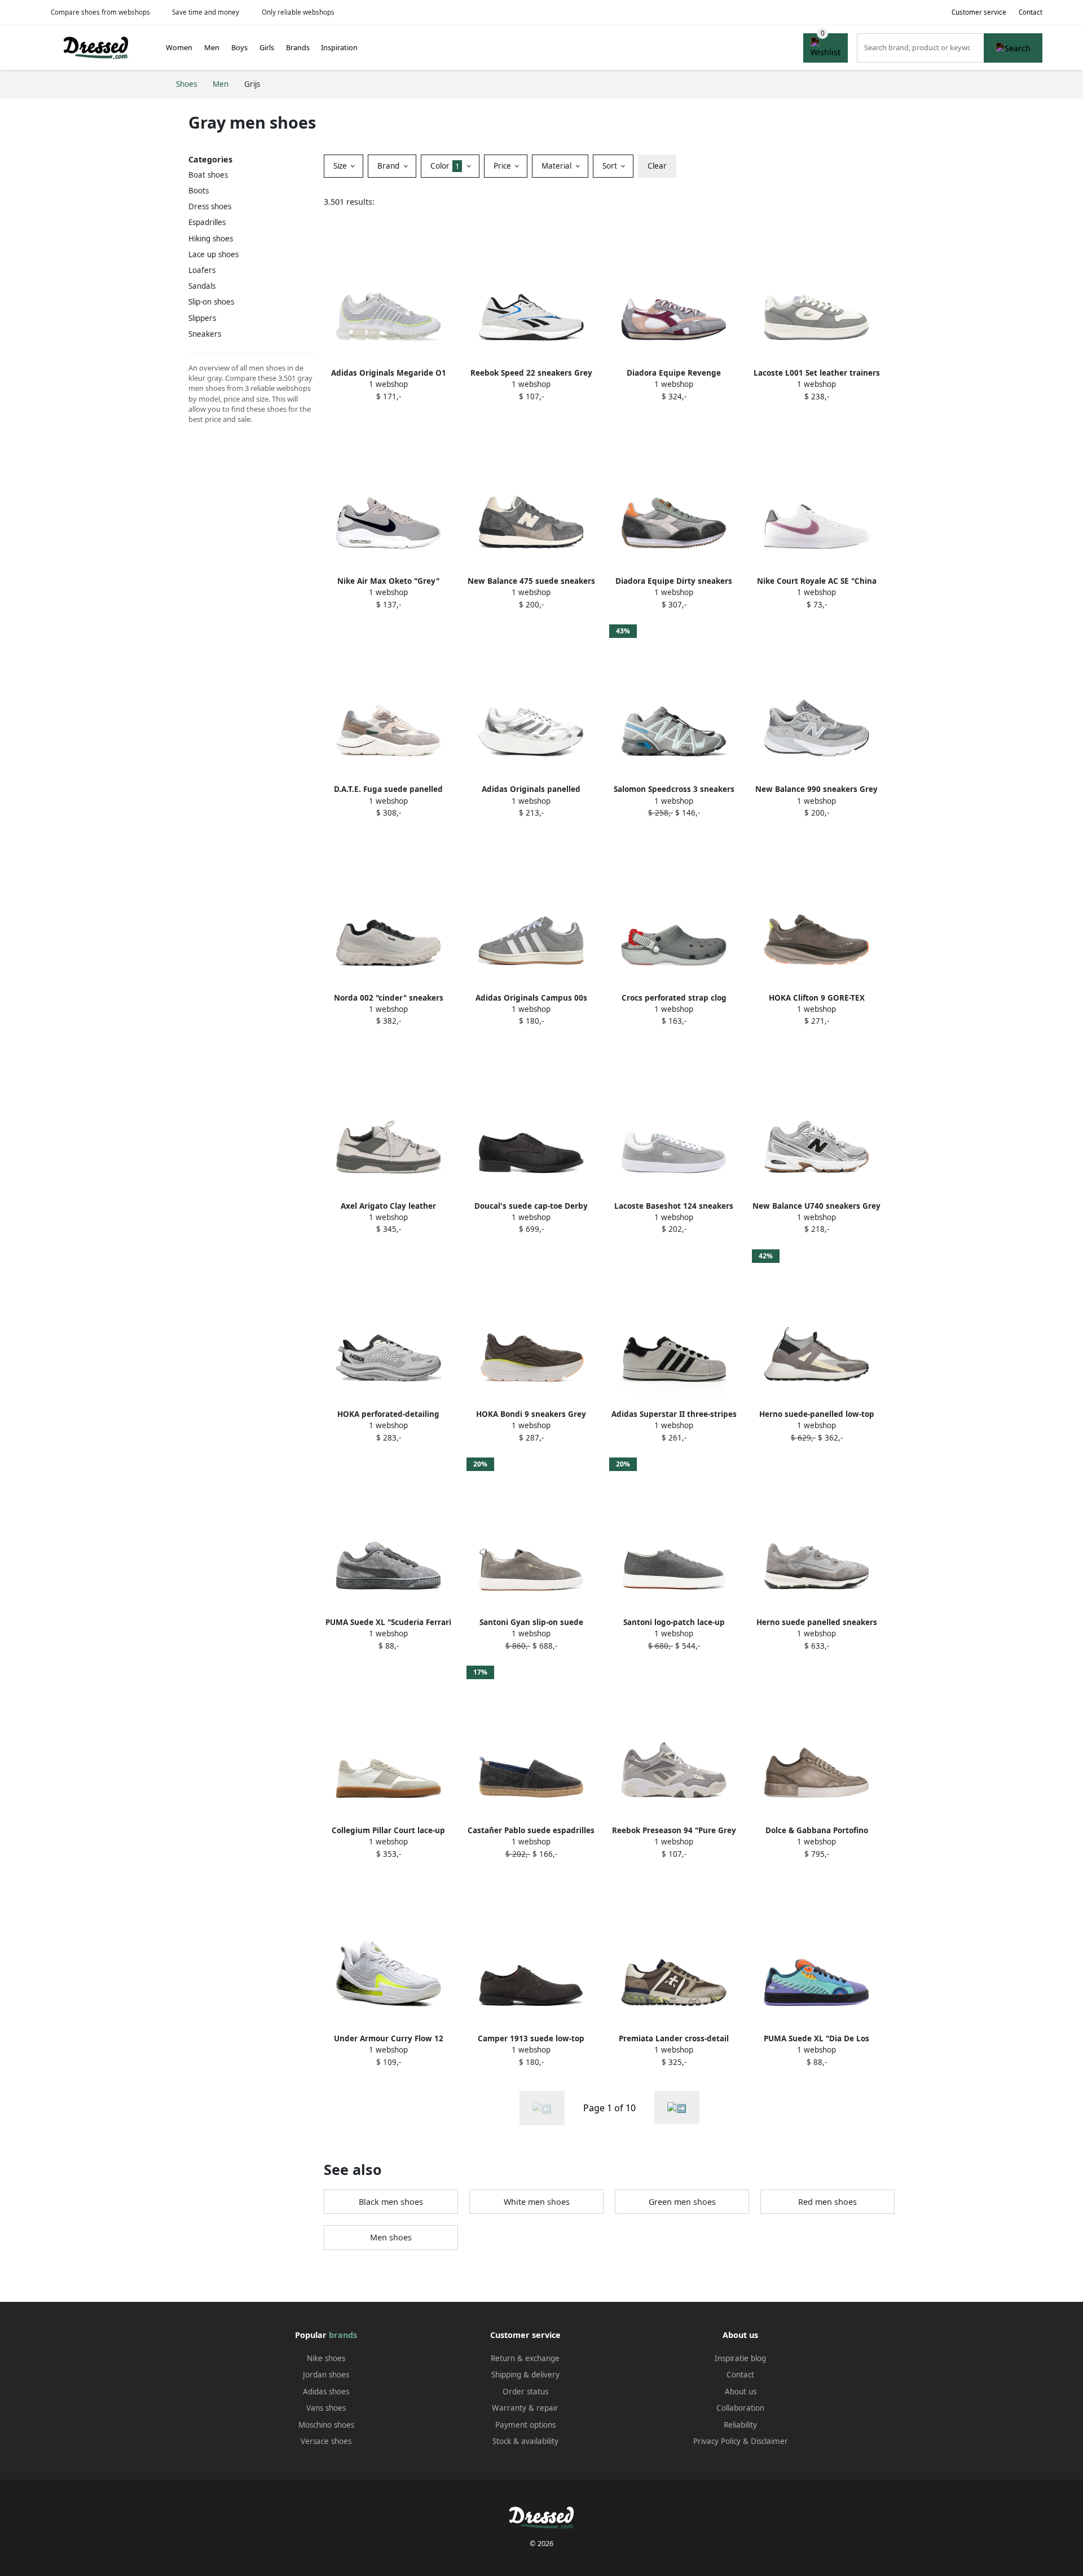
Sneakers (205, 334)
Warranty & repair (525, 2408)
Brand (389, 166)
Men (212, 47)
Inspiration (339, 47)
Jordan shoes (326, 2375)
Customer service (979, 12)
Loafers (202, 270)
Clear (657, 166)
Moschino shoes (326, 2425)
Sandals (202, 286)
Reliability (740, 2425)
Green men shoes (682, 2202)
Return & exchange (525, 2358)
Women (179, 47)
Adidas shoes (326, 2392)
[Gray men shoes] (677, 2108)
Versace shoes (326, 2441)
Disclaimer (769, 2441)
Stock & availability (525, 2441)
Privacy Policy (717, 2441)
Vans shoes (326, 2408)
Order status (525, 2392)
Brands (298, 47)
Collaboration (740, 2408)
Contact (1031, 12)
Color (445, 166)
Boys (239, 47)
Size (341, 166)
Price (503, 166)
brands (343, 2335)
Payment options (525, 2425)
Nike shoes (326, 2358)
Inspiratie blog (740, 2358)
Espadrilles (207, 222)
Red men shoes (827, 2202)
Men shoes (391, 2237)
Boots (199, 191)
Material (558, 166)
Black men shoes (391, 2202)
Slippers (202, 318)
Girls (267, 47)
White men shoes (537, 2202)
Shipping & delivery (525, 2375)
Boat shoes (208, 175)
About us (741, 2392)
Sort (611, 166)
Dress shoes (210, 206)
